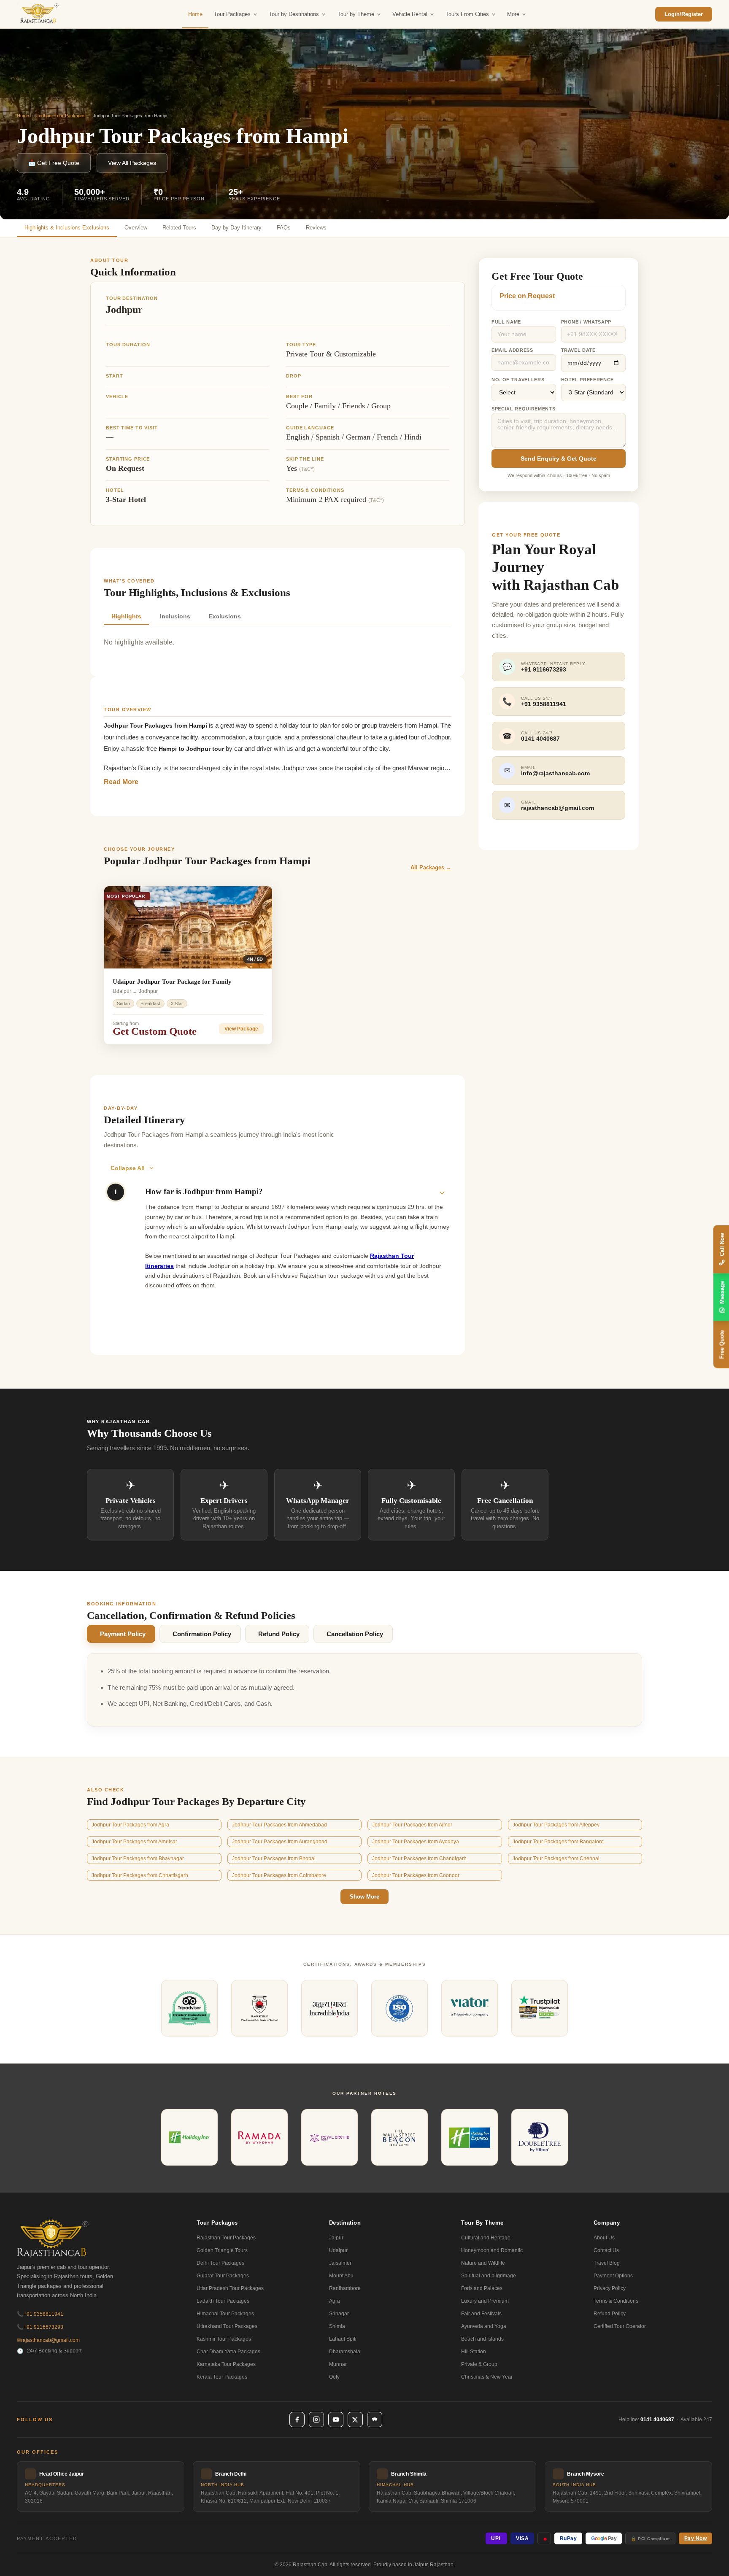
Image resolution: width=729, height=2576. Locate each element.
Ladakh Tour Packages (223, 2301)
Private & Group (479, 2364)
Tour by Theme (356, 14)
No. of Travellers (518, 380)
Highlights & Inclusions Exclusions (67, 228)
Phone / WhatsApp (586, 322)
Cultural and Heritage (486, 2238)
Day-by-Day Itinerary (236, 228)
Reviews (316, 228)
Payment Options (613, 2276)
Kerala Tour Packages (222, 2377)
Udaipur (338, 2250)
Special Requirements (523, 409)
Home (195, 14)
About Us (604, 2238)
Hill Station (474, 2352)
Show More (364, 1897)
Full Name (506, 322)
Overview (136, 228)
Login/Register (684, 14)
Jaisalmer (340, 2263)
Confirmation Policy (202, 1634)
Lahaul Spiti (343, 2339)
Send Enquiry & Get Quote (559, 459)
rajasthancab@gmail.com (48, 2340)
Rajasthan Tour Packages (226, 2238)
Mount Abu (341, 2276)
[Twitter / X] (355, 2420)
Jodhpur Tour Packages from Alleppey (556, 1825)
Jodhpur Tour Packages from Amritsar (134, 1842)
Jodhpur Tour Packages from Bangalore (558, 1842)
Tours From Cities (467, 14)
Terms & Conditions (616, 2301)
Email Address (512, 350)
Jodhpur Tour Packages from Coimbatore (279, 1875)
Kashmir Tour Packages (224, 2339)
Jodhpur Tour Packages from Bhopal (274, 1858)
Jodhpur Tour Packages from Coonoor (416, 1875)
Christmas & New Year (487, 2377)
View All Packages (132, 163)
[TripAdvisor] (375, 2420)
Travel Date (578, 350)
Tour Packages (232, 14)
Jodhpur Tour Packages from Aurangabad (280, 1842)
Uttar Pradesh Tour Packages (230, 2288)
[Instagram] (316, 2420)
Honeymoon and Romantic (492, 2250)
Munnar (338, 2364)
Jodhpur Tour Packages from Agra (130, 1825)
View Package (241, 1029)
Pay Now (696, 2538)
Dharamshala (345, 2352)
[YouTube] (336, 2420)
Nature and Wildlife (483, 2263)
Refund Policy (279, 1634)
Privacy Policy (610, 2288)
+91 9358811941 (40, 2314)
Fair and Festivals (481, 2314)
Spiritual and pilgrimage (489, 2276)
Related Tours (179, 228)
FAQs (284, 228)
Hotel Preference (588, 380)
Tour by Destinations (294, 14)
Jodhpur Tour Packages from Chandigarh (419, 1858)
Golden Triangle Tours (222, 2250)
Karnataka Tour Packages (226, 2364)
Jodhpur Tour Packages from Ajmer (412, 1825)
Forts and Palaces (482, 2288)
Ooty (334, 2377)
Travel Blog (607, 2263)
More (513, 14)
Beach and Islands (482, 2339)
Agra (335, 2301)
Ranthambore (345, 2288)
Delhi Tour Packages (220, 2263)
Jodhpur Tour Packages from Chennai (556, 1858)
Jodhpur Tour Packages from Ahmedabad (279, 1825)
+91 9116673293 (40, 2327)
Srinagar (339, 2314)
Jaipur (336, 2238)
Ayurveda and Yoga (484, 2326)
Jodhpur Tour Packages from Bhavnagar (138, 1858)
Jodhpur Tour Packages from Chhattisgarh (140, 1875)
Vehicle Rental (410, 14)
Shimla (337, 2326)
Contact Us (606, 2250)
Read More (121, 782)
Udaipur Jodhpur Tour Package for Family (172, 982)
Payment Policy (123, 1634)
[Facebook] (297, 2420)
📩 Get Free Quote (54, 163)
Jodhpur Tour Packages (61, 116)
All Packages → (431, 867)
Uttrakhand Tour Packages (227, 2326)
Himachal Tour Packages (225, 2314)
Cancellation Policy (355, 1634)
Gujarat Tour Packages (223, 2276)
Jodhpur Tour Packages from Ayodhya (416, 1842)
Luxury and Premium (485, 2301)
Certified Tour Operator (620, 2326)
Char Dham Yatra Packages (228, 2352)
